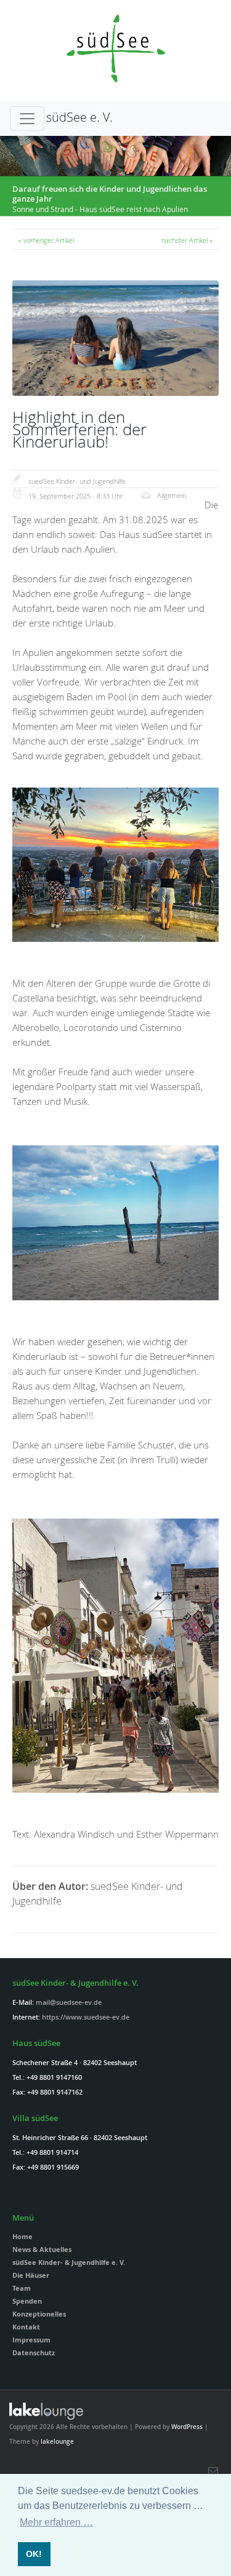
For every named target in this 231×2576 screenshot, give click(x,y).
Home (22, 2236)
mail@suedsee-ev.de (69, 2002)
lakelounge (57, 2442)
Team (22, 2288)
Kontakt (26, 2327)
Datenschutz (34, 2353)
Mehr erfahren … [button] (56, 2522)
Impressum (31, 2340)
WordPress (187, 2427)
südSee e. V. (79, 117)
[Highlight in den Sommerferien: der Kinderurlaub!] (115, 393)
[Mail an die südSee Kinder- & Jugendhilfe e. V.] (213, 2470)
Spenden (27, 2301)
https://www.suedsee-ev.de (86, 2017)
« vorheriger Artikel (46, 240)
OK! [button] (34, 2554)
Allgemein (172, 495)
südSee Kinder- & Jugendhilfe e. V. (69, 2262)
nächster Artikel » (187, 240)
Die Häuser (31, 2275)
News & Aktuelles (42, 2249)
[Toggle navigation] (27, 119)
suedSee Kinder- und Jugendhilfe (77, 481)
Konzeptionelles (39, 2314)
